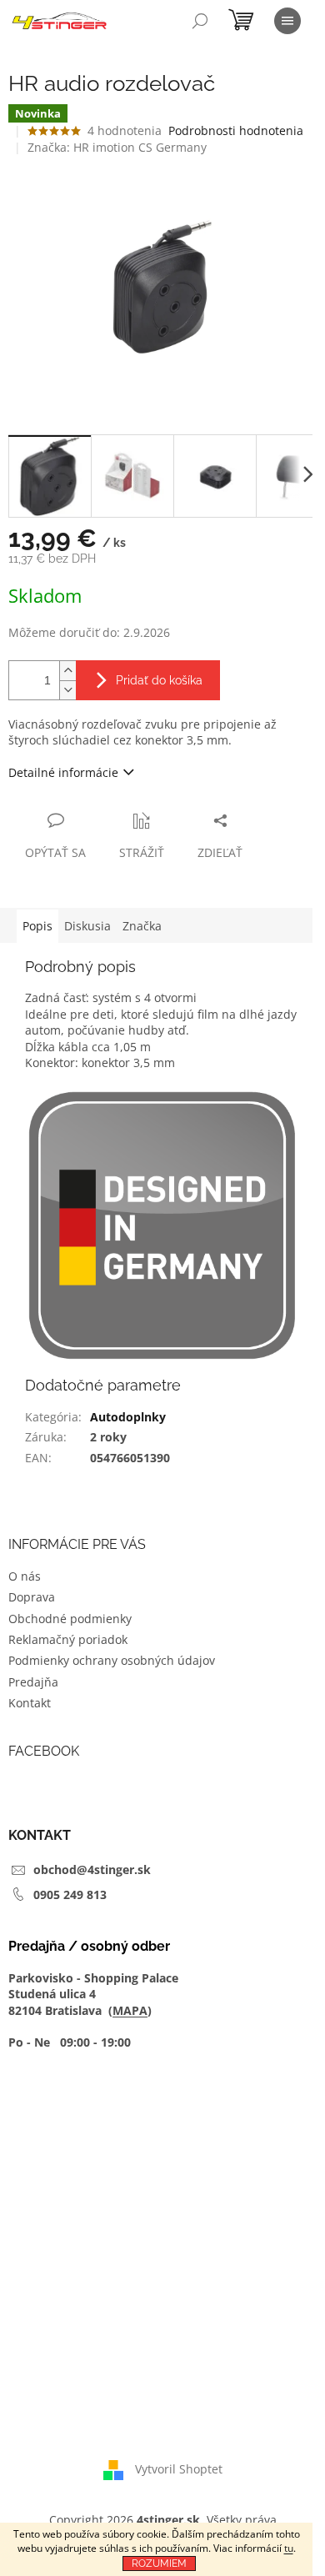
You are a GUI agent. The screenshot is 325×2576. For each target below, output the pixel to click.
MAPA (130, 2010)
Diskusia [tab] (87, 926)
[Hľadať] (200, 21)
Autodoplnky (128, 1417)
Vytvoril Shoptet (179, 2469)
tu (289, 2548)
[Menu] (287, 21)
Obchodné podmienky (70, 1619)
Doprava (32, 1597)
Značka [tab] (142, 926)
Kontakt (30, 1703)
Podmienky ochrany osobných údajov (112, 1660)
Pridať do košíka (159, 680)
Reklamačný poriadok (68, 1639)
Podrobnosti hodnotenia (236, 130)
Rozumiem (159, 2563)
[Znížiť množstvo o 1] (67, 690)
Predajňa (33, 1682)
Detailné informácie (63, 772)
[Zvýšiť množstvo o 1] (67, 671)
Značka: (117, 147)
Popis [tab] (37, 926)
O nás (25, 1576)
